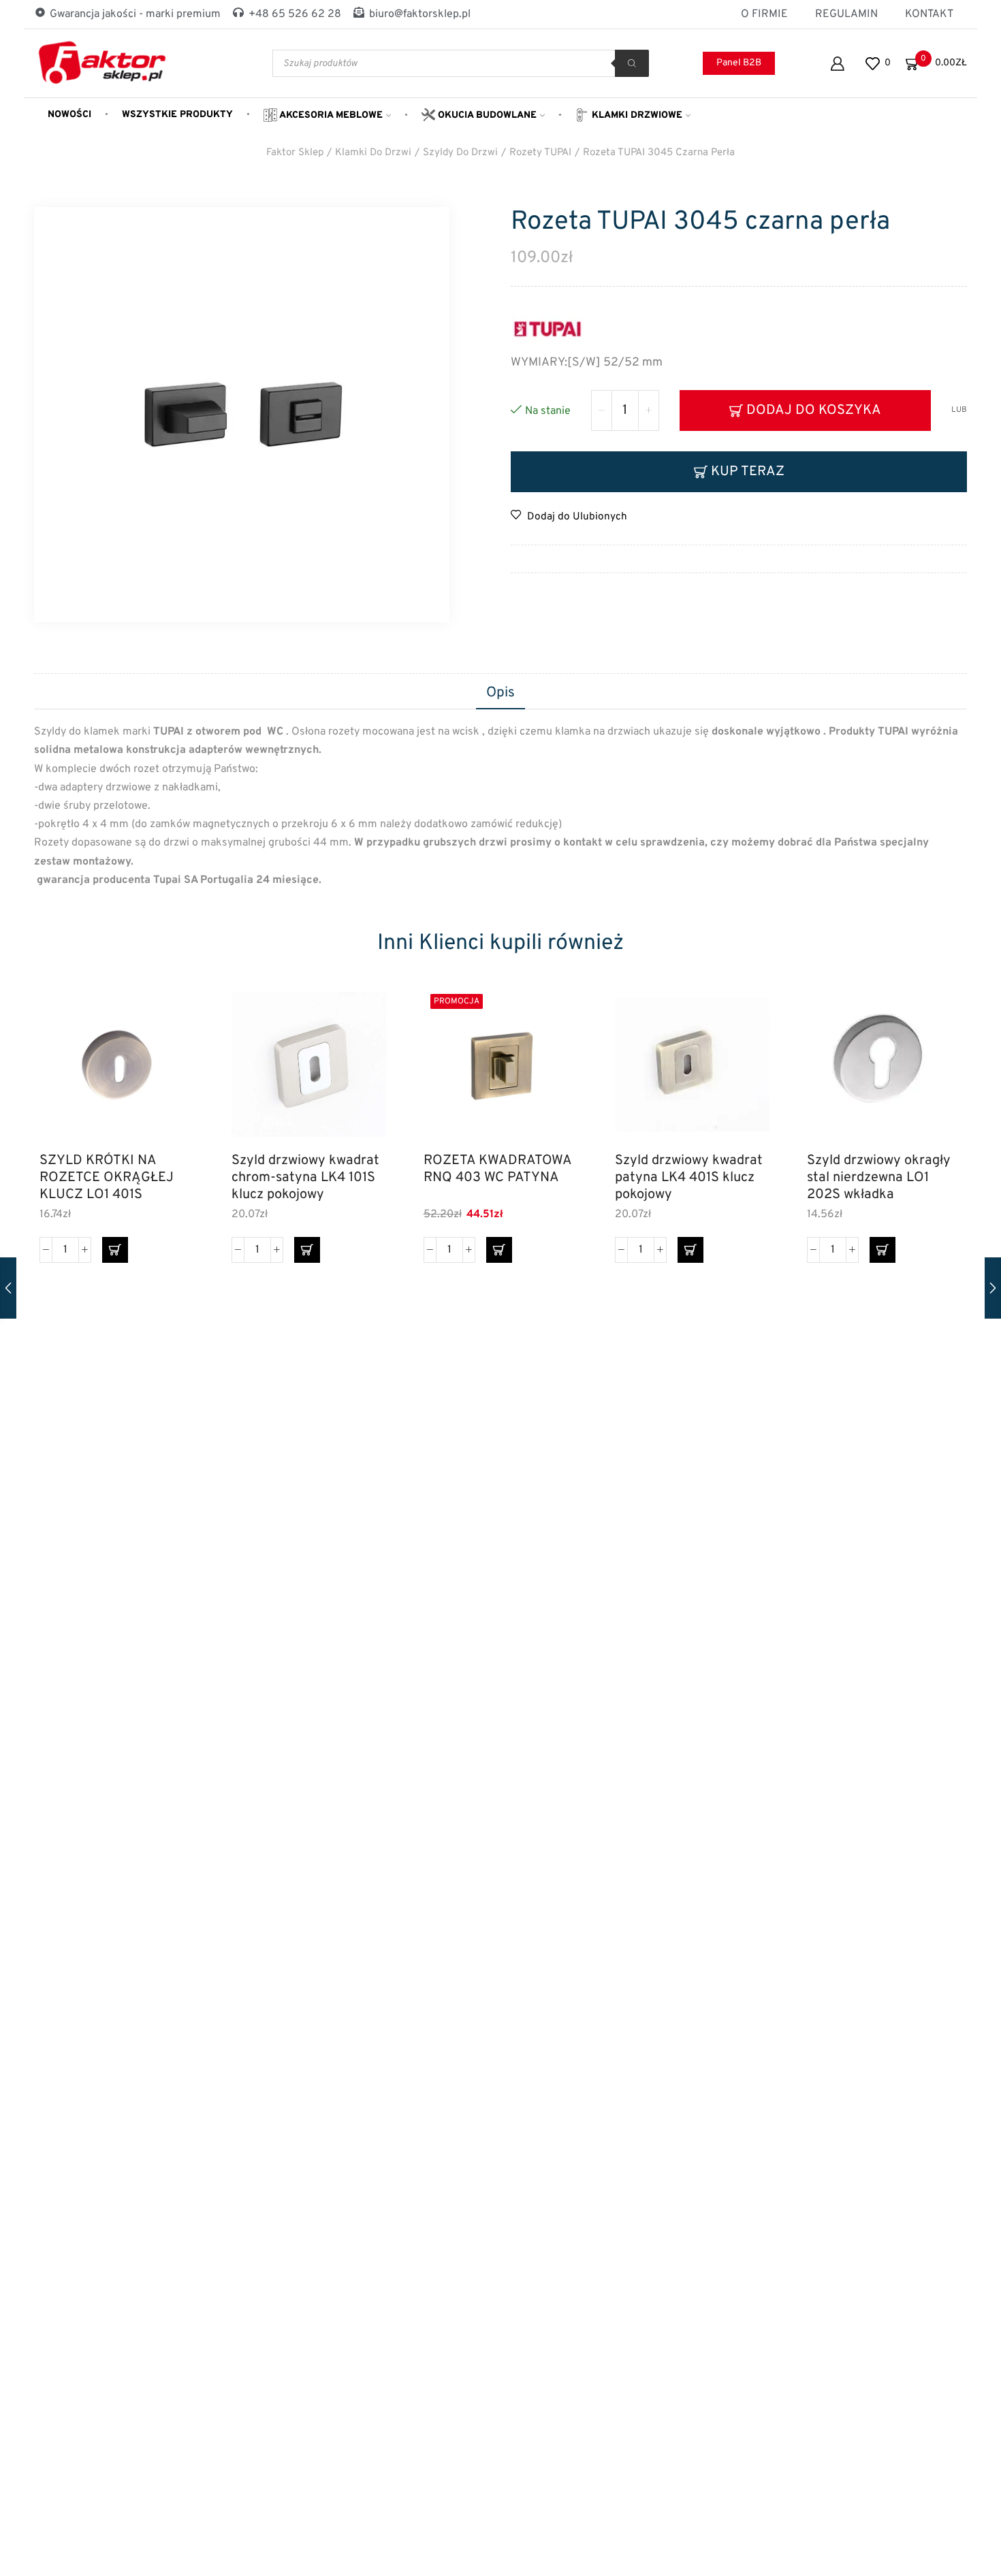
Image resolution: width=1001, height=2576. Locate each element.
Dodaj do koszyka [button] (169, 1083)
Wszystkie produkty (177, 115)
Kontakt (929, 14)
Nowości (69, 115)
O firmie (764, 14)
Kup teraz (748, 472)
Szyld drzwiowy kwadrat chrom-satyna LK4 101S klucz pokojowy (305, 1177)
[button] (115, 1250)
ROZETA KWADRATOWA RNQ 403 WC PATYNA (497, 1170)
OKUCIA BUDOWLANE (486, 115)
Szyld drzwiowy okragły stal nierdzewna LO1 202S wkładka (879, 1177)
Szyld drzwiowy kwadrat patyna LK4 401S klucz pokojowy (689, 1177)
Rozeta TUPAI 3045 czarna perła (659, 153)
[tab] (500, 694)
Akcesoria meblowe (330, 115)
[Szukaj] (632, 63)
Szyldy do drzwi (460, 153)
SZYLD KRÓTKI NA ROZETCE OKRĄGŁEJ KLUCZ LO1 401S (107, 1177)
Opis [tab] (500, 693)
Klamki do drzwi (373, 153)
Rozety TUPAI (540, 153)
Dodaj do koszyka (814, 410)
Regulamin (846, 14)
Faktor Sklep (295, 153)
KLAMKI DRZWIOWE (636, 115)
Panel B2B (739, 63)
